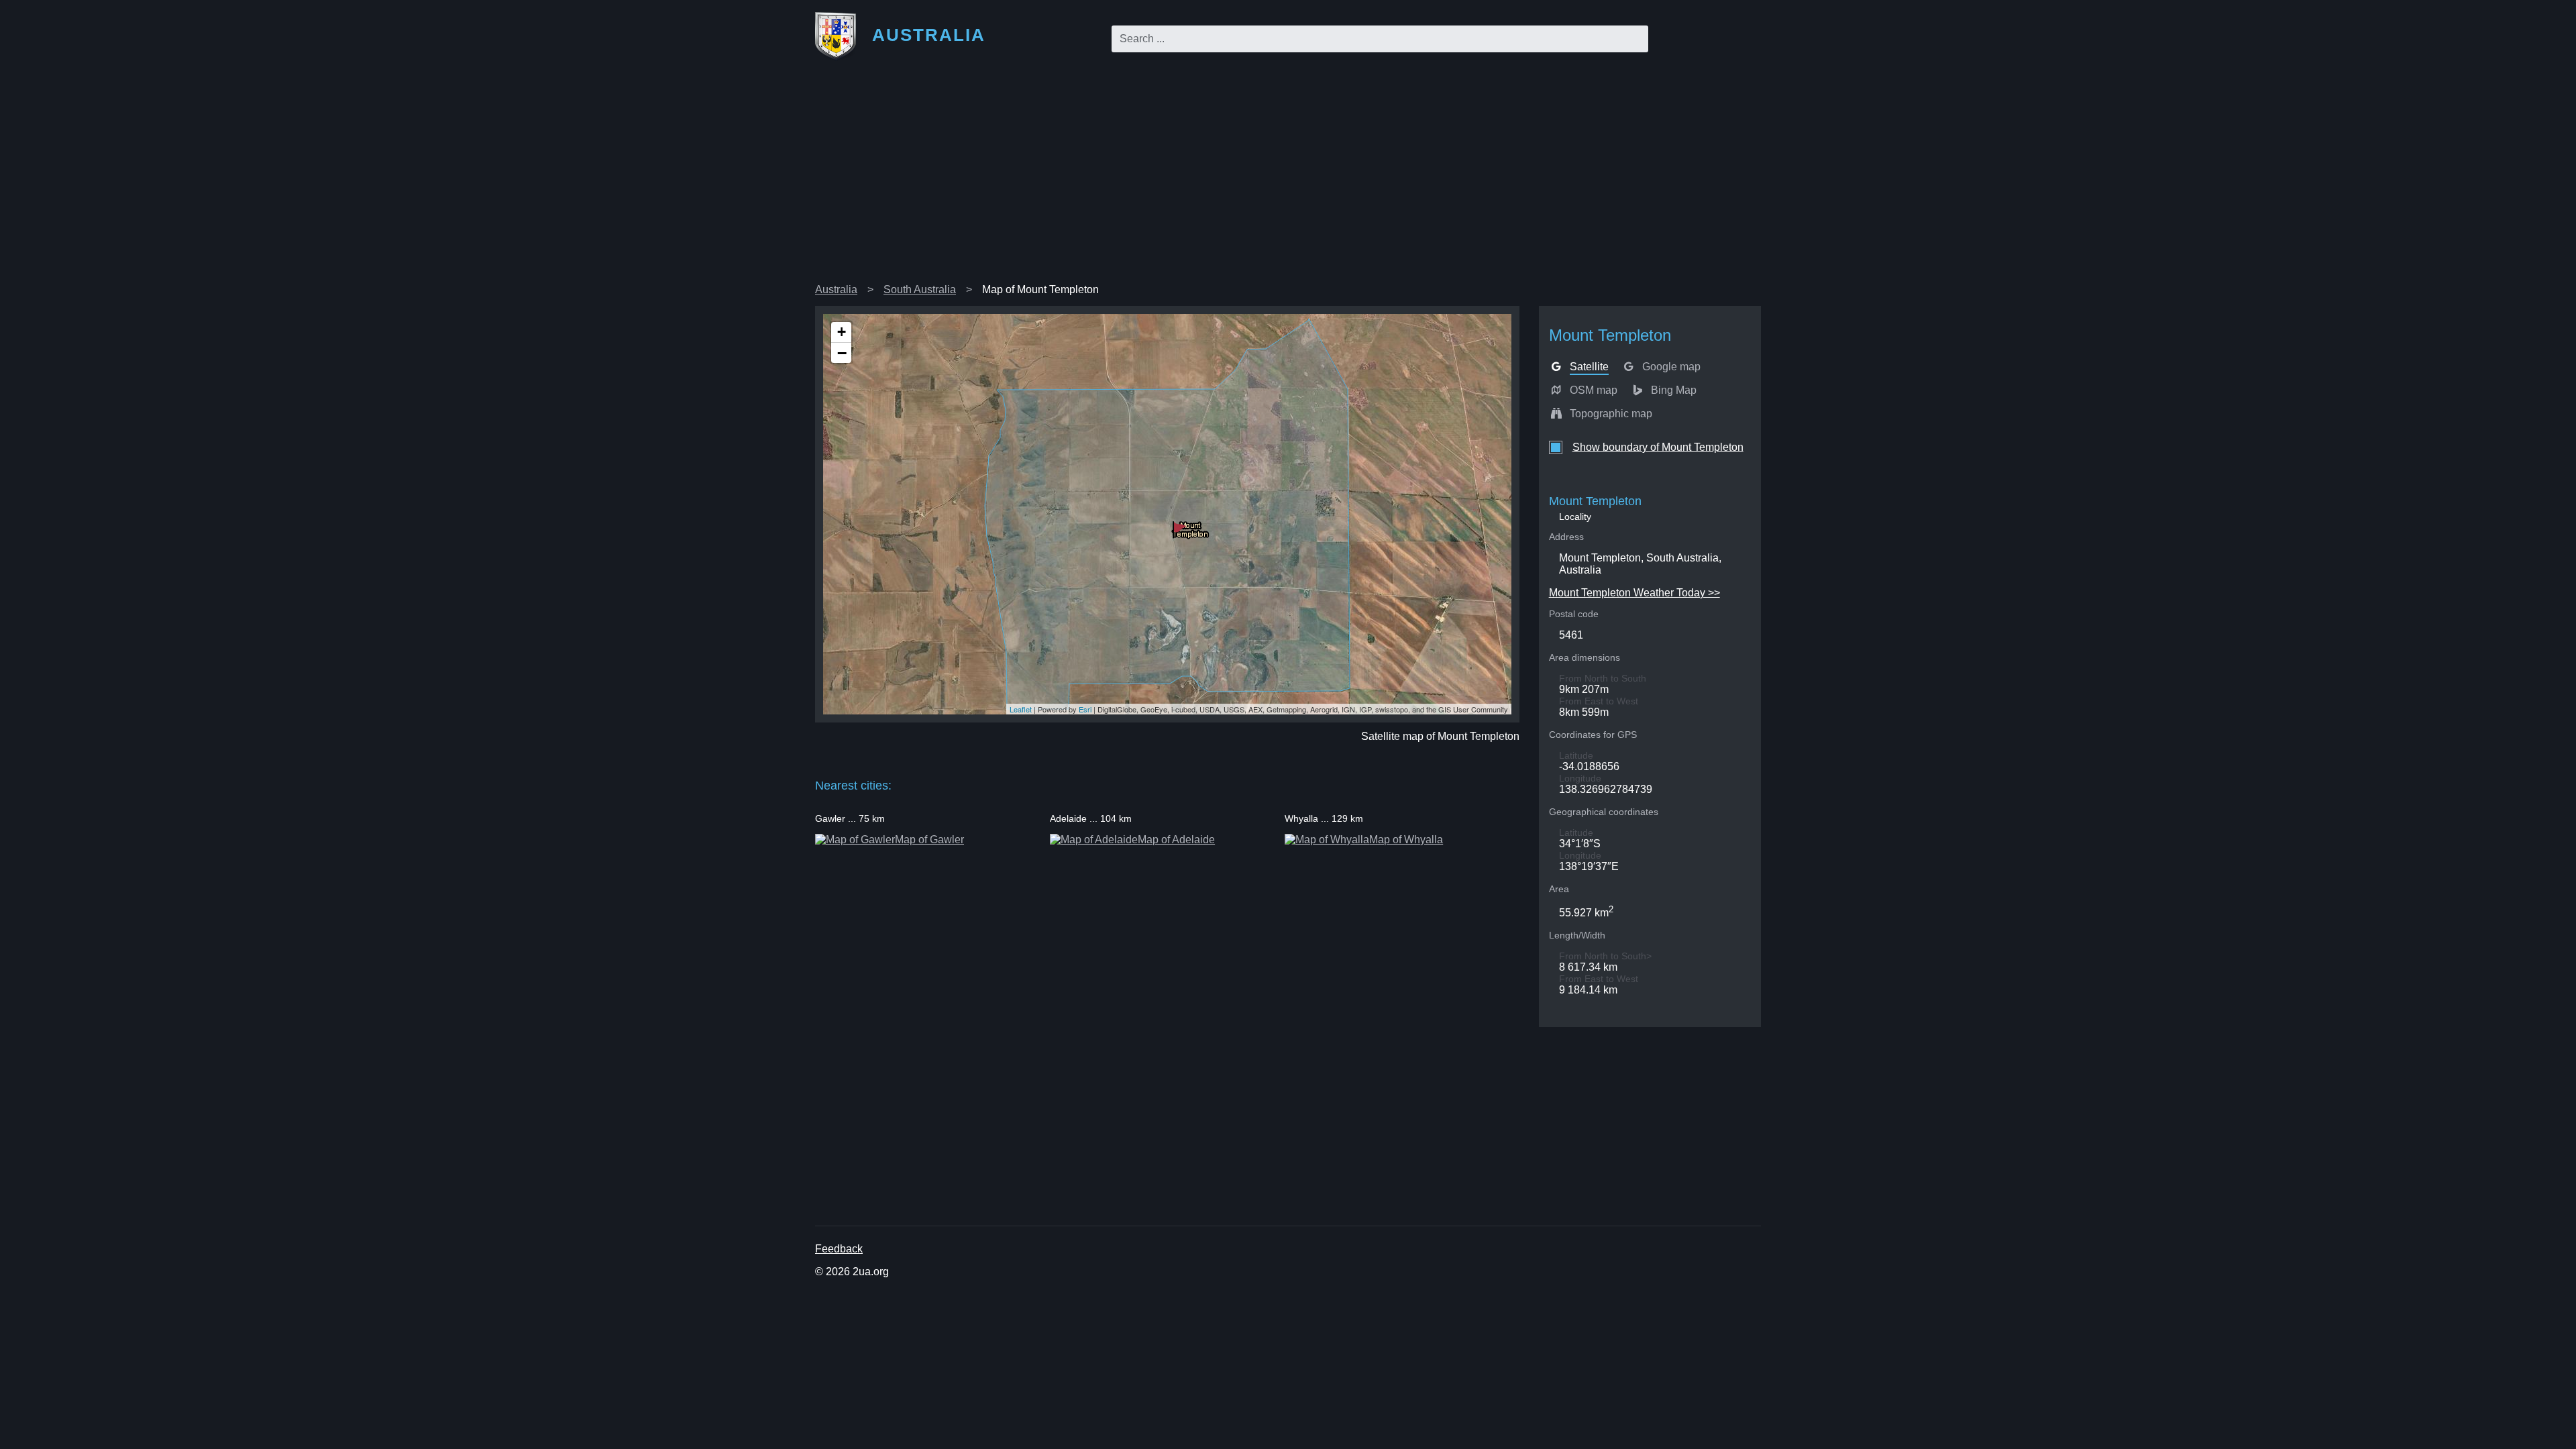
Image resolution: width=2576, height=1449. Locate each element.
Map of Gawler (929, 840)
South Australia (920, 289)
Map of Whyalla (1406, 840)
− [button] (842, 353)
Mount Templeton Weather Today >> (1634, 593)
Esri (1085, 709)
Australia (836, 289)
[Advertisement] (1288, 177)
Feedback (839, 1249)
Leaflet (1021, 709)
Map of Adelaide (1176, 840)
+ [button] (842, 332)
